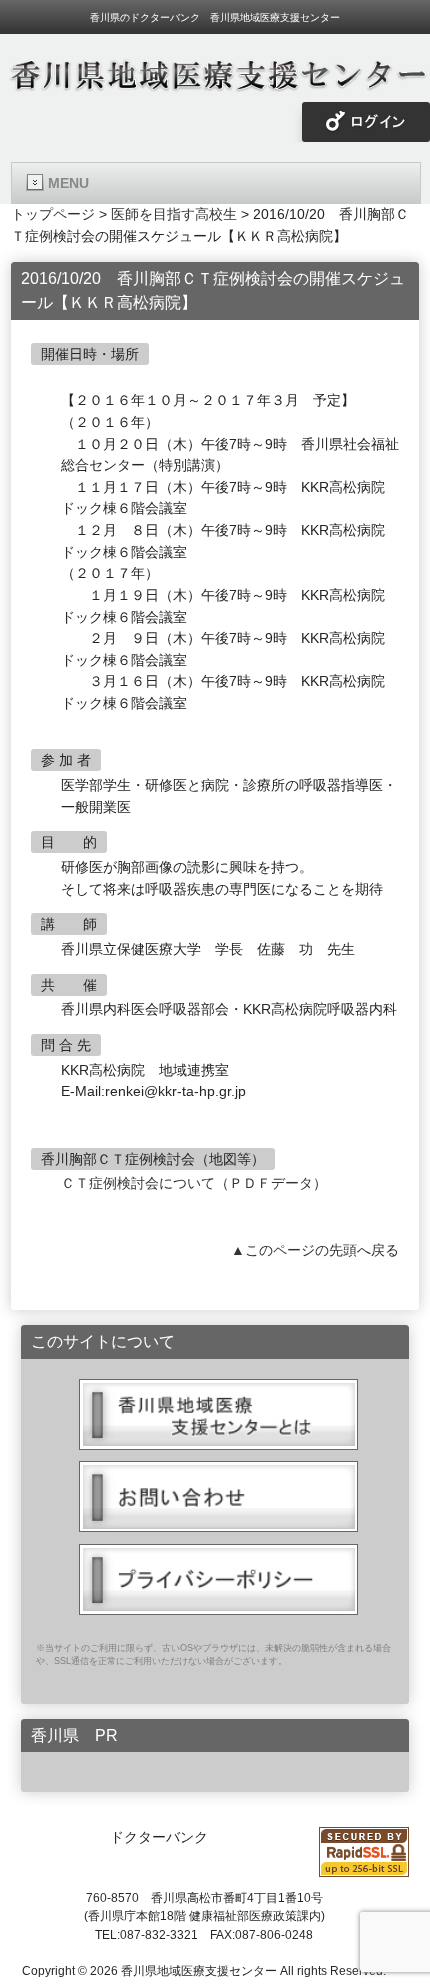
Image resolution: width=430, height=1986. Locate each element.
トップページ (53, 214)
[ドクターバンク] (215, 85)
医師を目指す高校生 (174, 214)
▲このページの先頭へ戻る (315, 1250)
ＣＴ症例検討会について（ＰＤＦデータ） (194, 1183)
